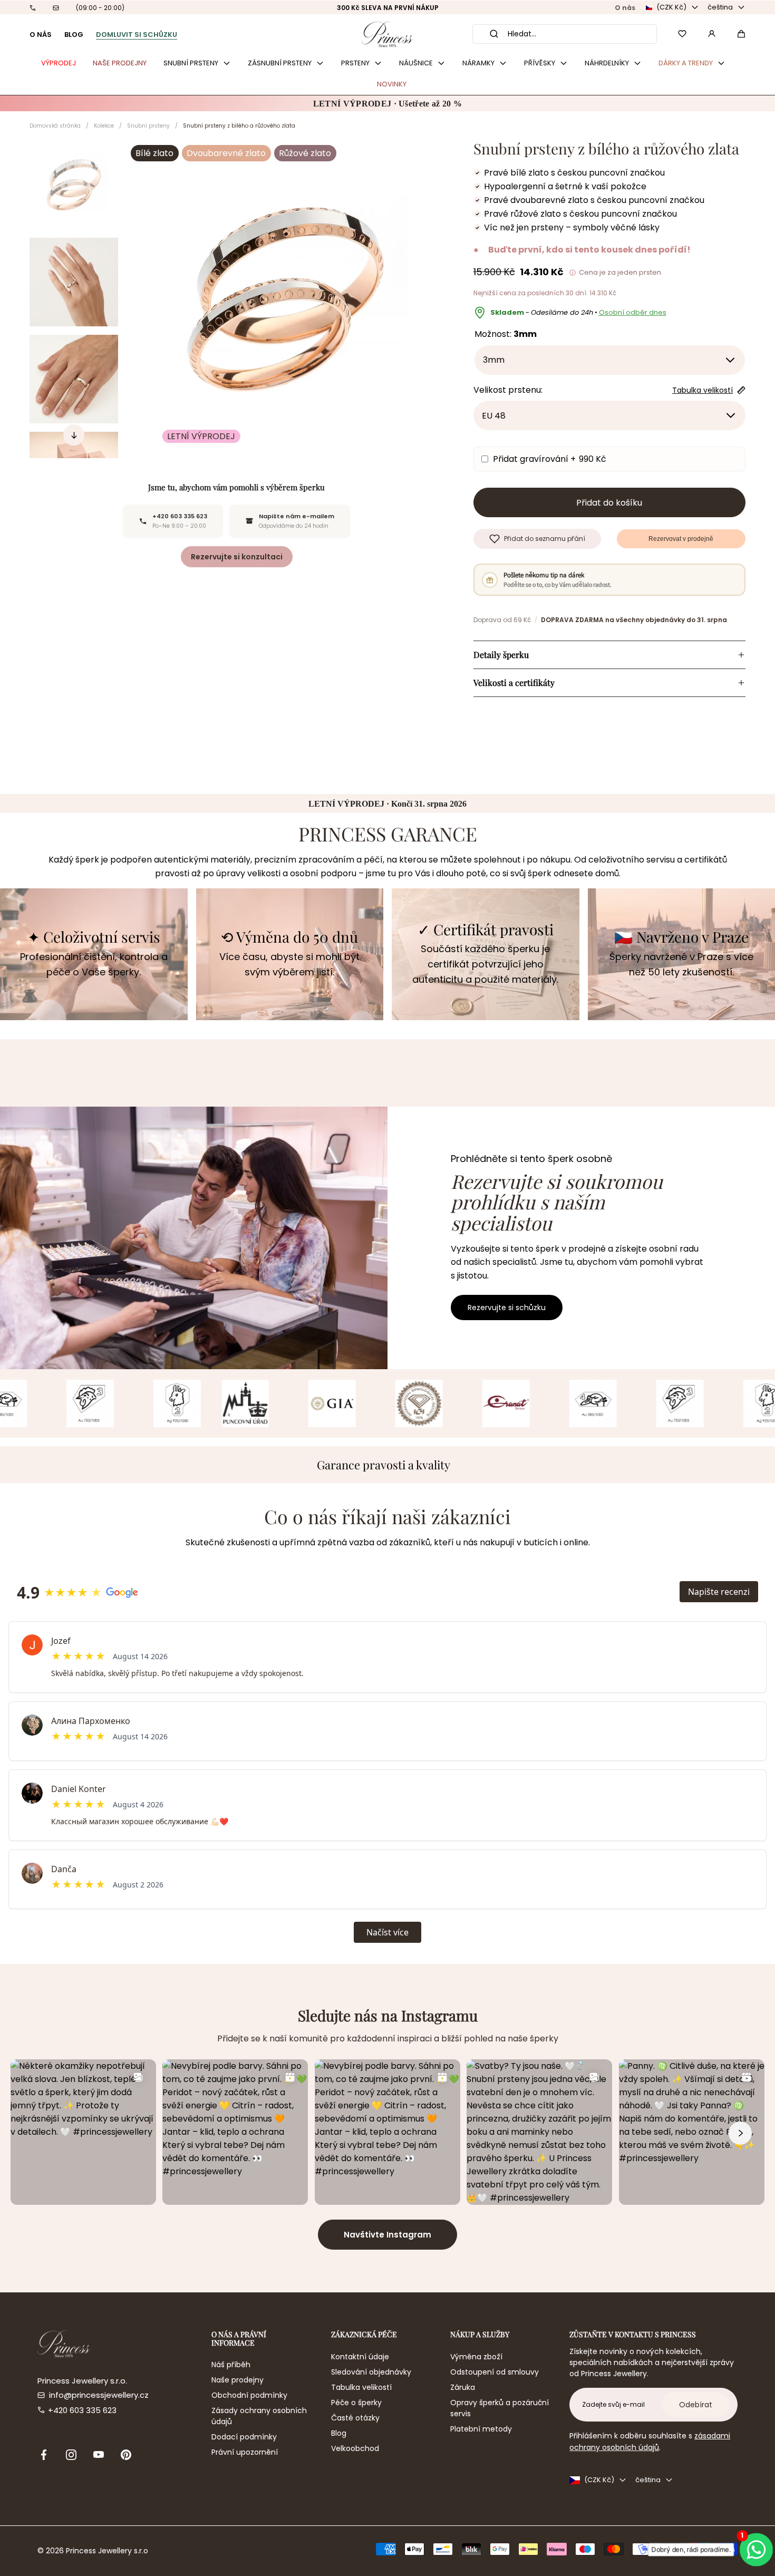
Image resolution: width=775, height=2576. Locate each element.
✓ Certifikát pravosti (486, 930)
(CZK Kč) (671, 7)
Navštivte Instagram (387, 2235)
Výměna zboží (476, 2357)
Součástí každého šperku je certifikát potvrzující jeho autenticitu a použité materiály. (485, 964)
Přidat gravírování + (550, 459)
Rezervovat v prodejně (681, 539)
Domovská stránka (55, 126)
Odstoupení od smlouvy (495, 2372)
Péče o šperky (356, 2403)
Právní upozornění (245, 2452)
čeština (720, 7)
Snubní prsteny (148, 126)
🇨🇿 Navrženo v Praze (681, 937)
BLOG (74, 35)
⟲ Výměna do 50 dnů (289, 937)
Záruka (463, 2387)
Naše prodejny (238, 2380)
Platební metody (481, 2429)
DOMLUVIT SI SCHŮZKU (137, 35)
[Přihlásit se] (712, 34)
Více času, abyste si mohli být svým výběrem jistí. (289, 964)
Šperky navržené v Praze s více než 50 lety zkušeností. (681, 964)
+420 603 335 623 (82, 2410)
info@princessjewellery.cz (99, 2395)
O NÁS (41, 35)
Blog (339, 2433)
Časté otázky (355, 2418)
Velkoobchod (355, 2448)
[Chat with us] (758, 2549)
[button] (741, 34)
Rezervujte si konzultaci (237, 557)
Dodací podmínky (244, 2437)
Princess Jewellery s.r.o (107, 2551)
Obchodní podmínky (249, 2395)
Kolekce (104, 126)
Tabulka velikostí (361, 2387)
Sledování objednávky (371, 2372)
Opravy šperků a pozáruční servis (500, 2408)
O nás (625, 8)
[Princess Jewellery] (387, 34)
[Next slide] (74, 435)
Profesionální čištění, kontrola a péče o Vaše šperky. (94, 964)
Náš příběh (231, 2365)
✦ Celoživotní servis (94, 937)
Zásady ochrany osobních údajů (259, 2416)
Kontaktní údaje (360, 2357)
